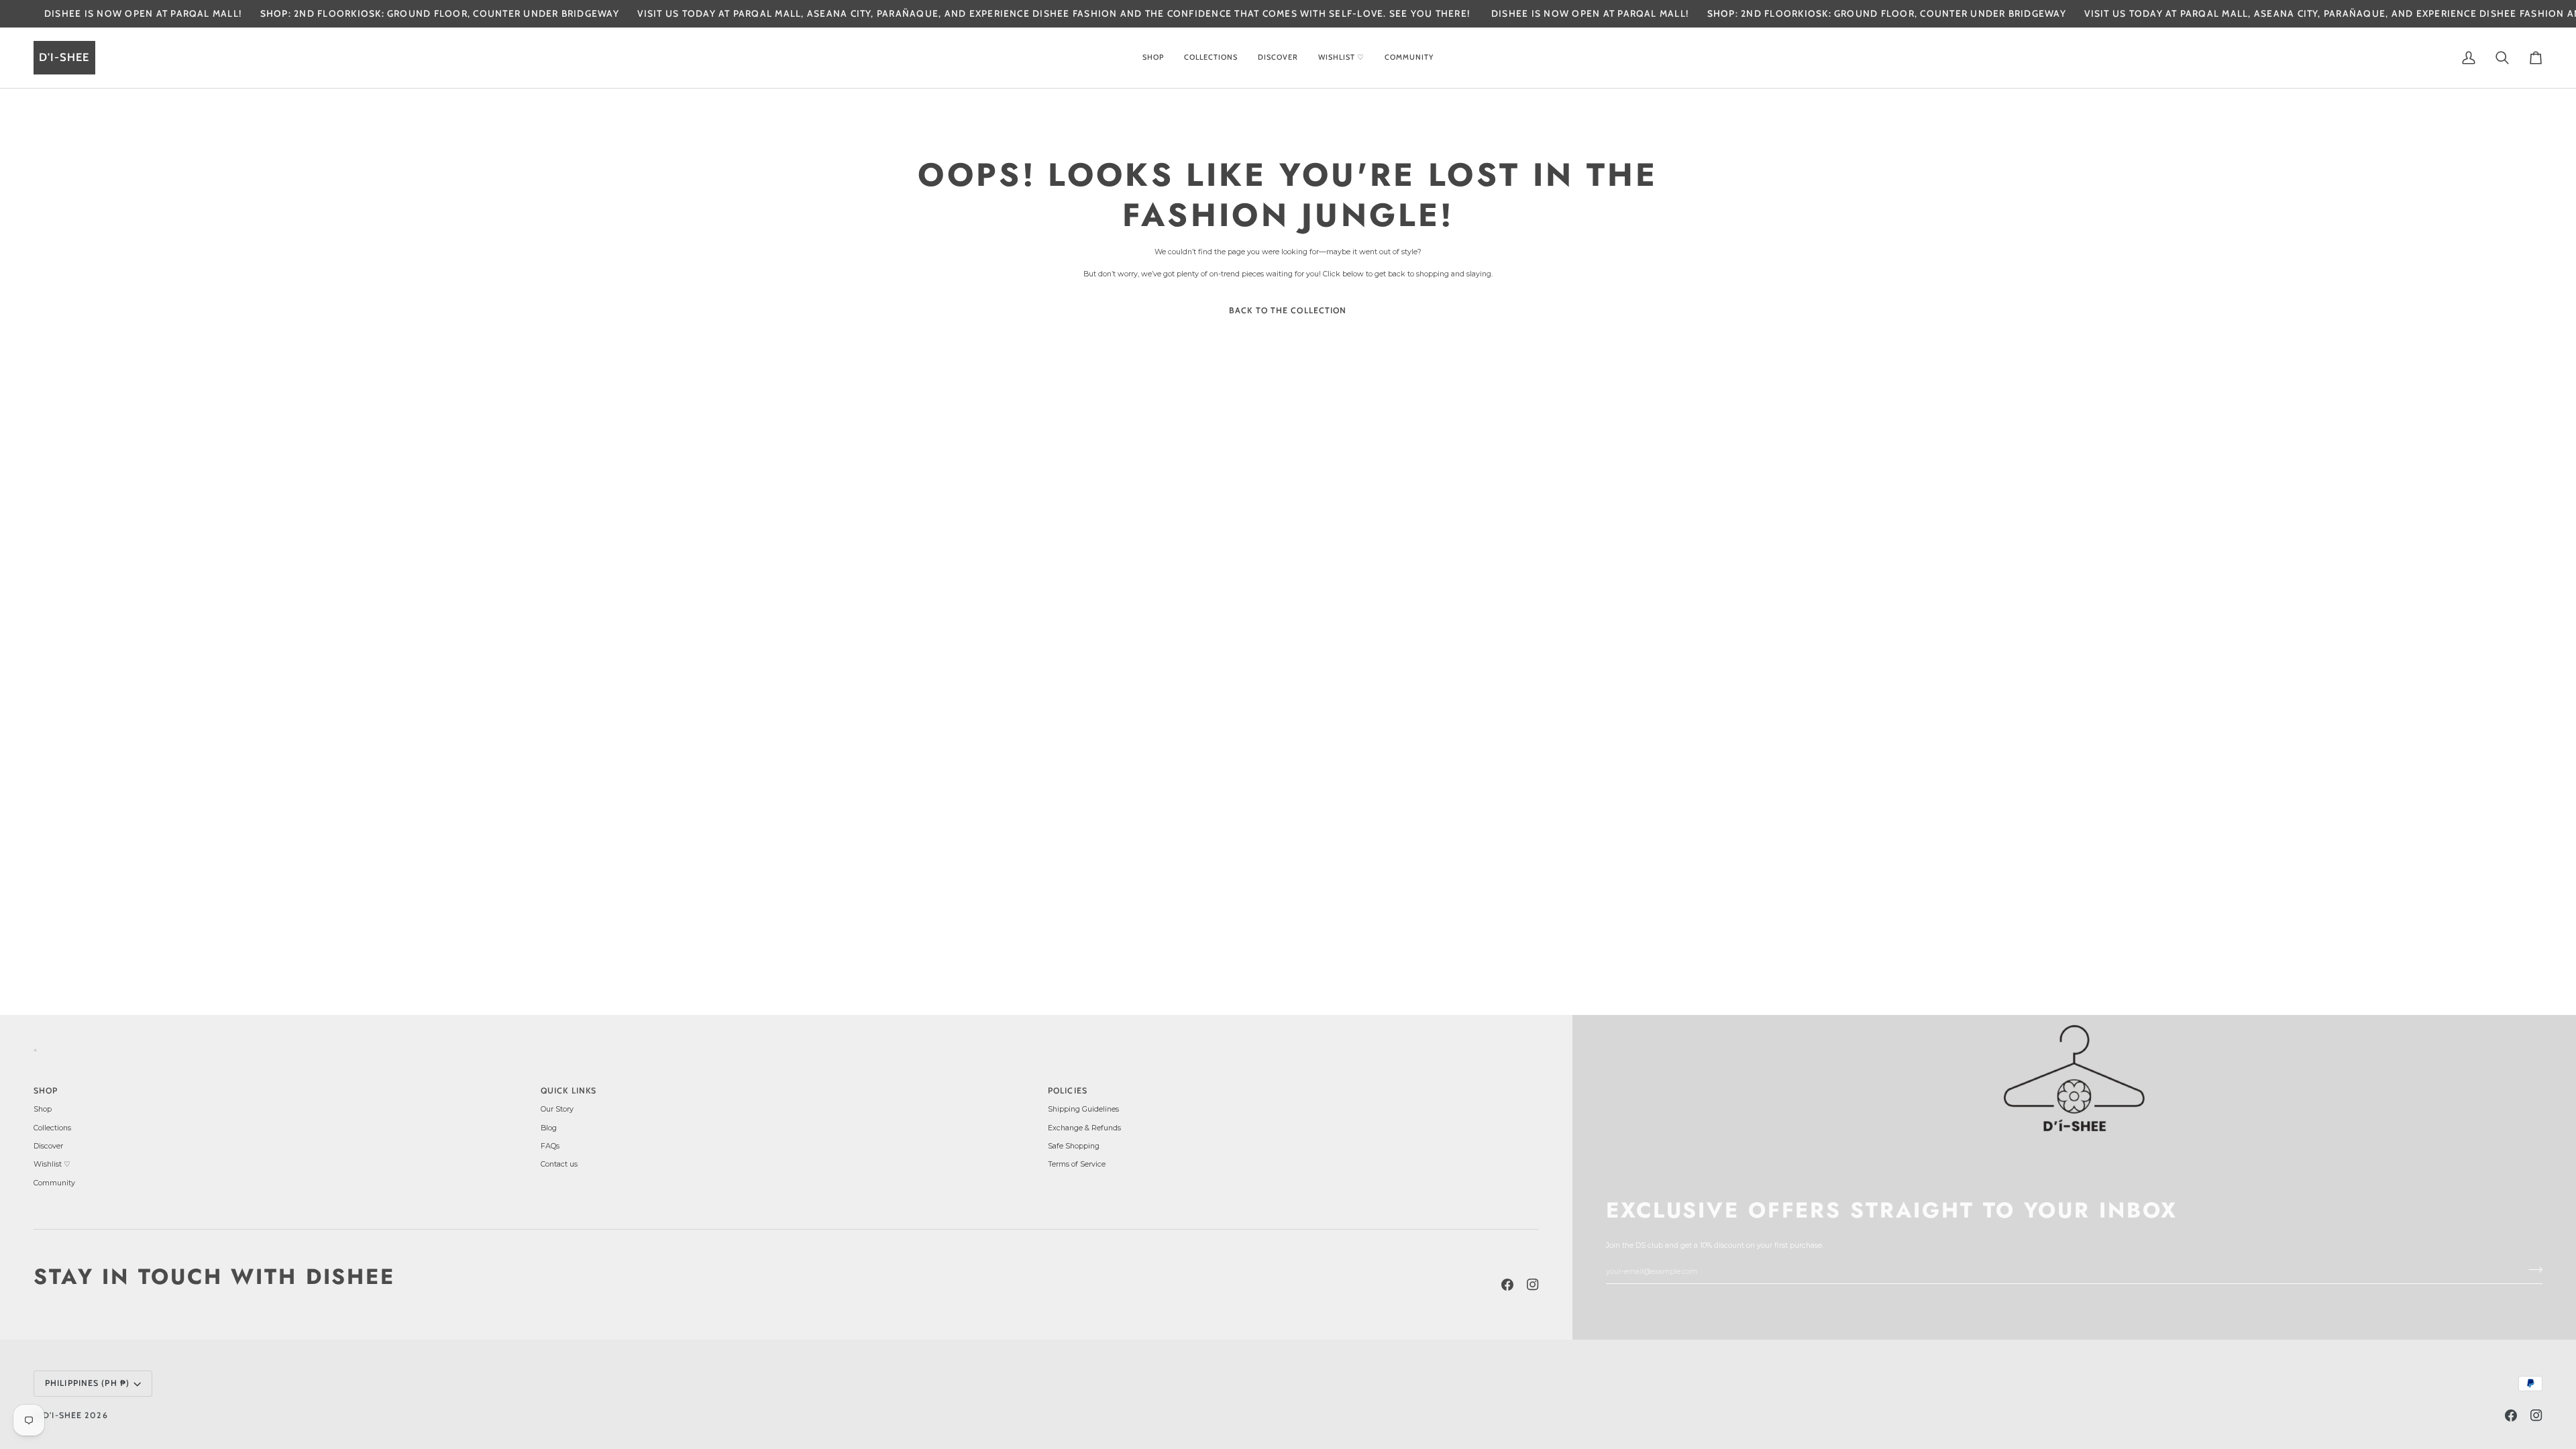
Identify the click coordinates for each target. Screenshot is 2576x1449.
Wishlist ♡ (52, 1164)
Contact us (559, 1164)
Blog (549, 1128)
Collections (52, 1128)
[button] (1153, 58)
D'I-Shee (62, 1415)
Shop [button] (46, 1090)
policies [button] (1068, 1090)
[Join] (2531, 1269)
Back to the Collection (1288, 310)
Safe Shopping (1074, 1146)
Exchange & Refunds (1084, 1128)
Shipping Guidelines (1083, 1109)
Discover (48, 1146)
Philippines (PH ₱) (87, 1383)
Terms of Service (1077, 1164)
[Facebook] (1507, 1285)
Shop (43, 1109)
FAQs (550, 1146)
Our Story (557, 1109)
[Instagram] (1533, 1285)
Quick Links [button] (569, 1090)
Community (54, 1183)
